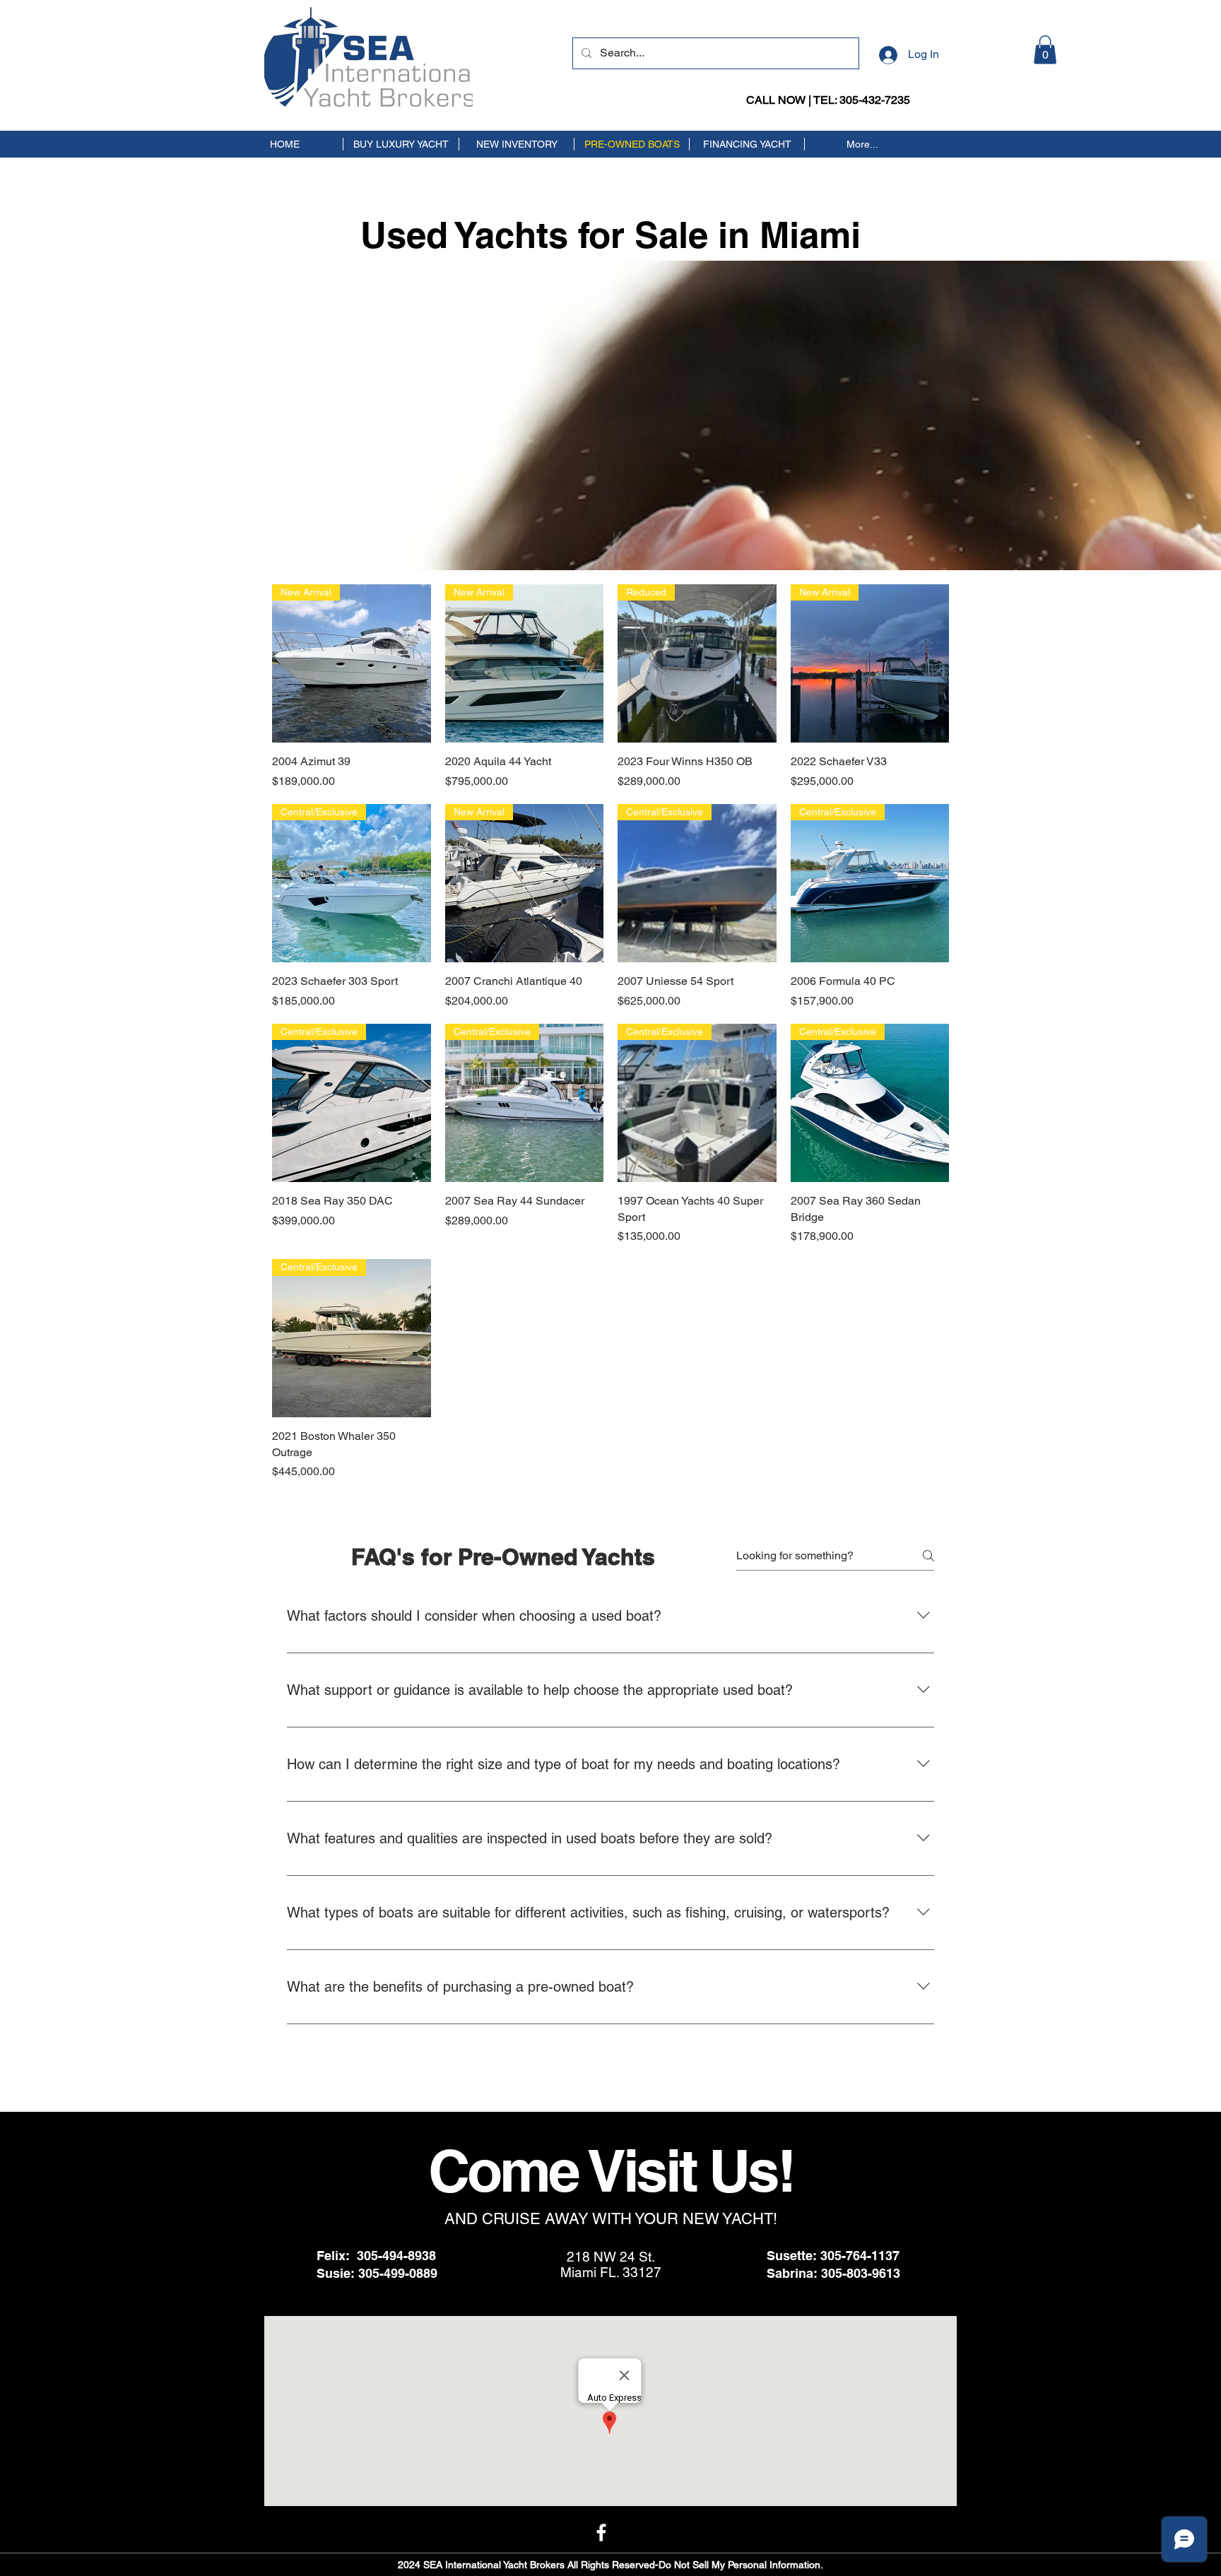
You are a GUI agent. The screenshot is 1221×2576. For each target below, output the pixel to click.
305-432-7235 (875, 100)
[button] (1045, 50)
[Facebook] (601, 2532)
